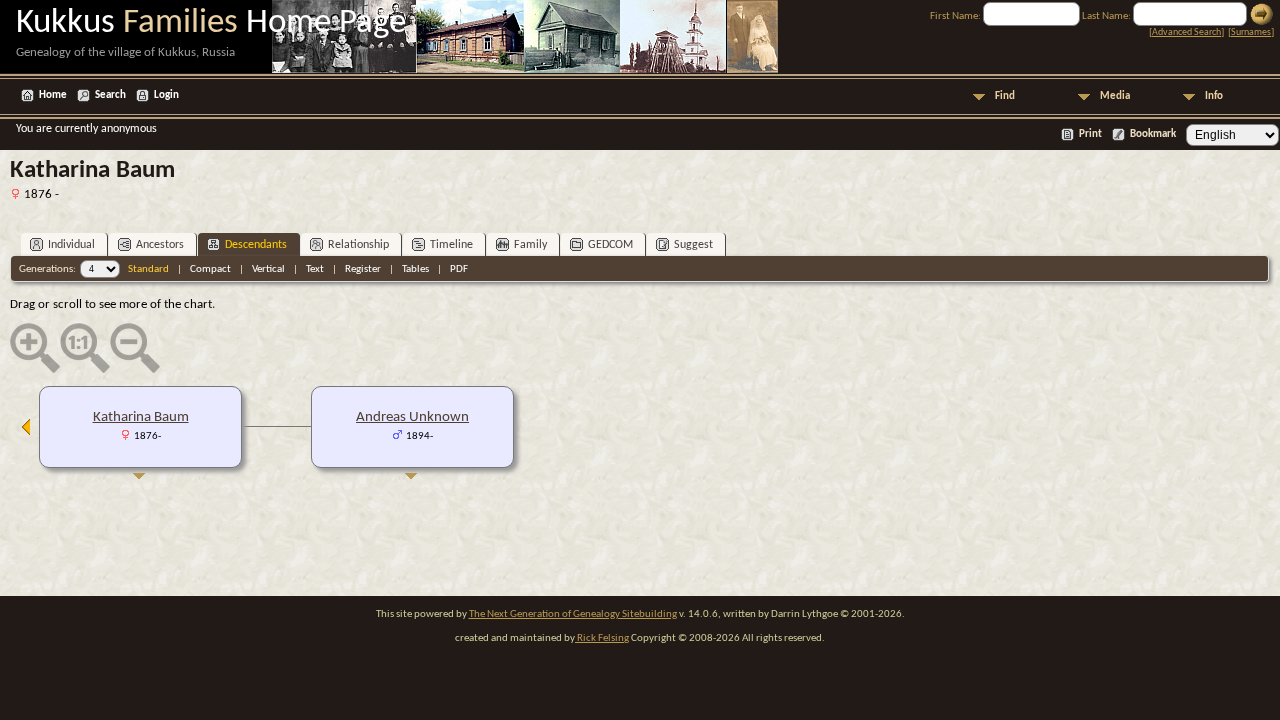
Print (1090, 134)
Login (166, 95)
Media (1115, 96)
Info (1214, 96)
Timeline (451, 245)
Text (315, 269)
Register (363, 269)
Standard (148, 269)
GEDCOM (610, 245)
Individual (71, 245)
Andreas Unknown (412, 417)
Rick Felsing (602, 638)
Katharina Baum (141, 417)
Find (1005, 96)
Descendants (256, 245)
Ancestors (160, 245)
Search (110, 95)
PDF (459, 269)
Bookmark (1153, 134)
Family (530, 245)
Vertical (268, 269)
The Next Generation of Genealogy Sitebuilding (573, 614)
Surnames (1251, 32)
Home (53, 95)
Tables (415, 269)
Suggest (693, 245)
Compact (210, 269)
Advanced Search (1186, 32)
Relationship (358, 245)
